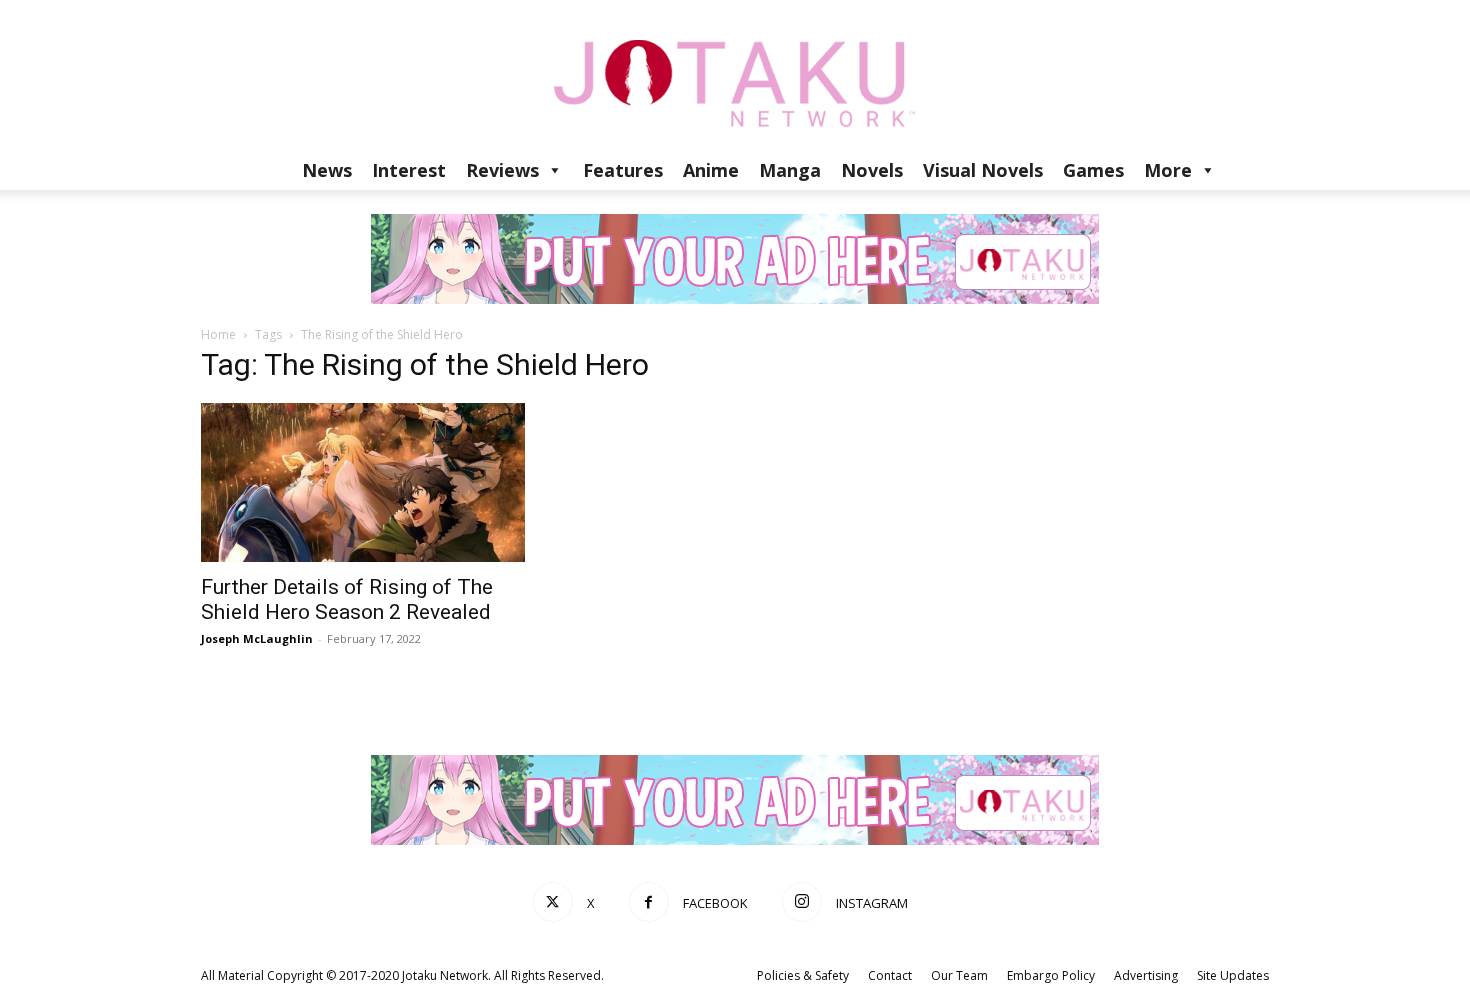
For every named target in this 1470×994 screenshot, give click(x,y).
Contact (890, 975)
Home (218, 334)
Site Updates (1233, 975)
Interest (409, 170)
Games (1093, 170)
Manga (790, 170)
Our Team (959, 975)
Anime (711, 170)
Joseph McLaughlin (257, 638)
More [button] (1168, 170)
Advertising (1146, 975)
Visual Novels (983, 170)
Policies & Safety (803, 975)
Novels (872, 170)
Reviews (502, 170)
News (327, 170)
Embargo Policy (1051, 975)
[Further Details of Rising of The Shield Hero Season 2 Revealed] (363, 482)
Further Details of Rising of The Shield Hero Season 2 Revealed (347, 599)
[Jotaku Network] (735, 75)
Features (623, 170)
